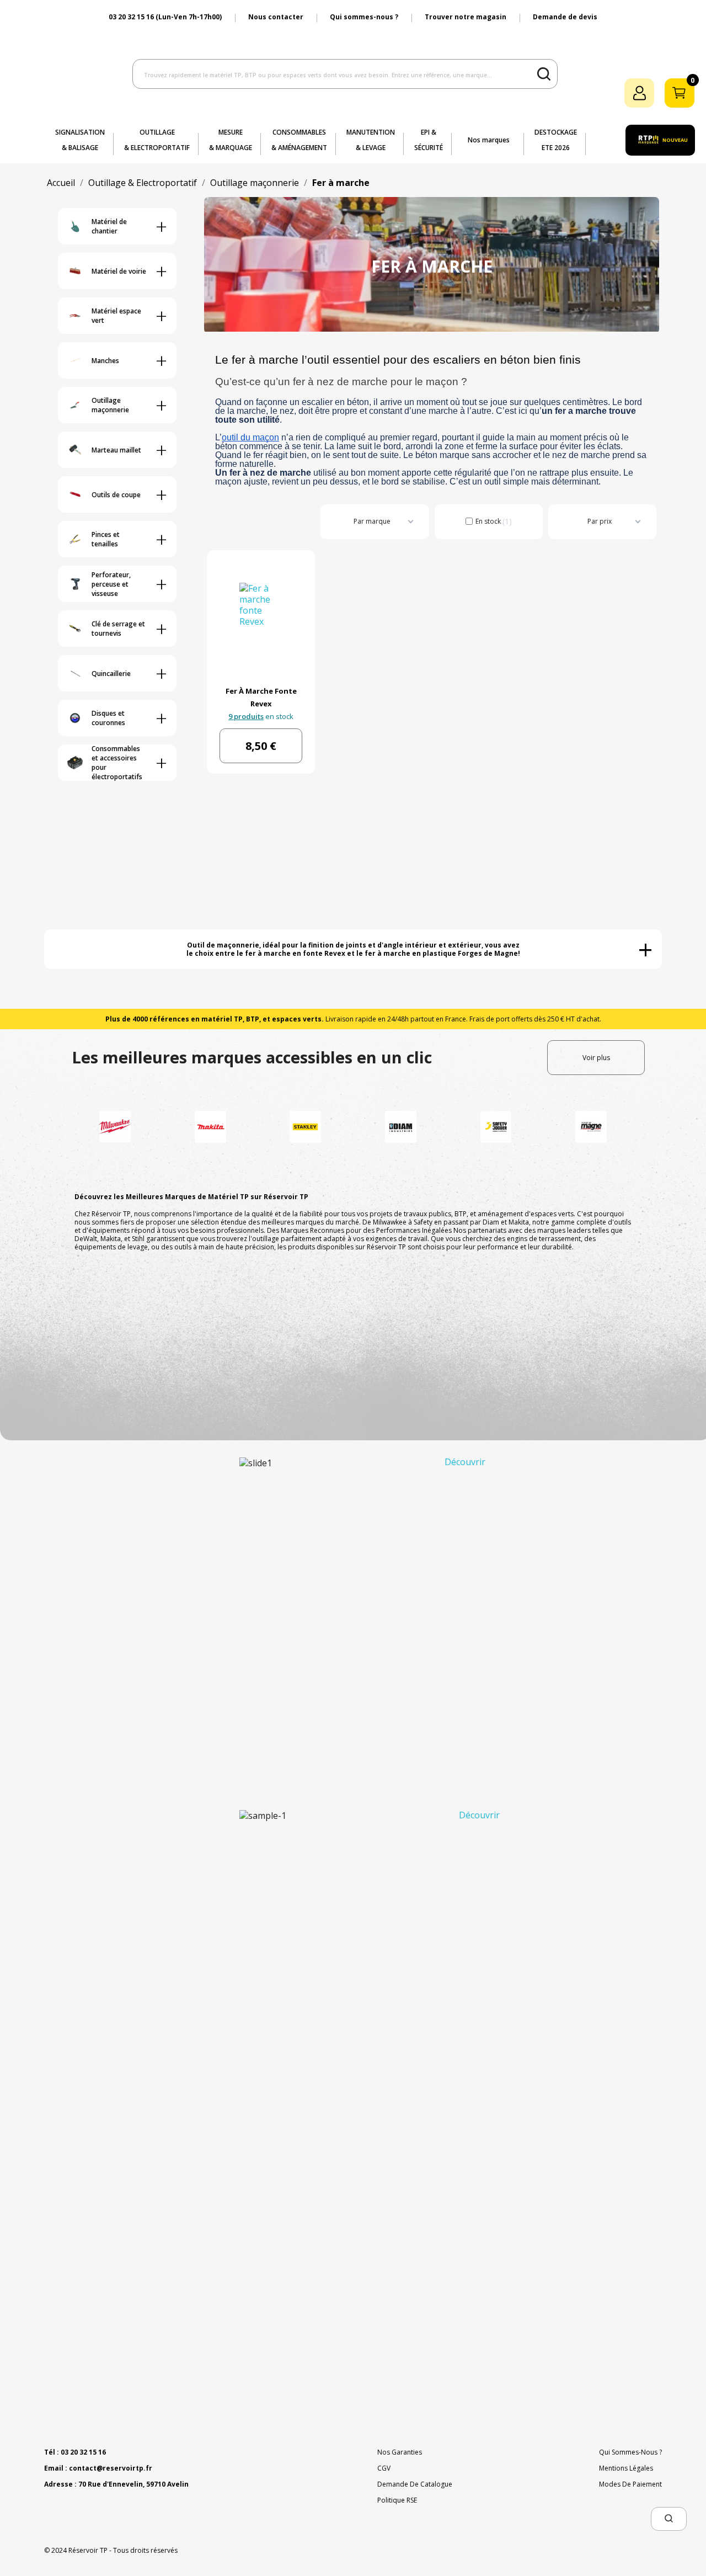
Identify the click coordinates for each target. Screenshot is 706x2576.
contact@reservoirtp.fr (111, 2468)
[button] (669, 2519)
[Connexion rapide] (639, 93)
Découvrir (465, 1462)
